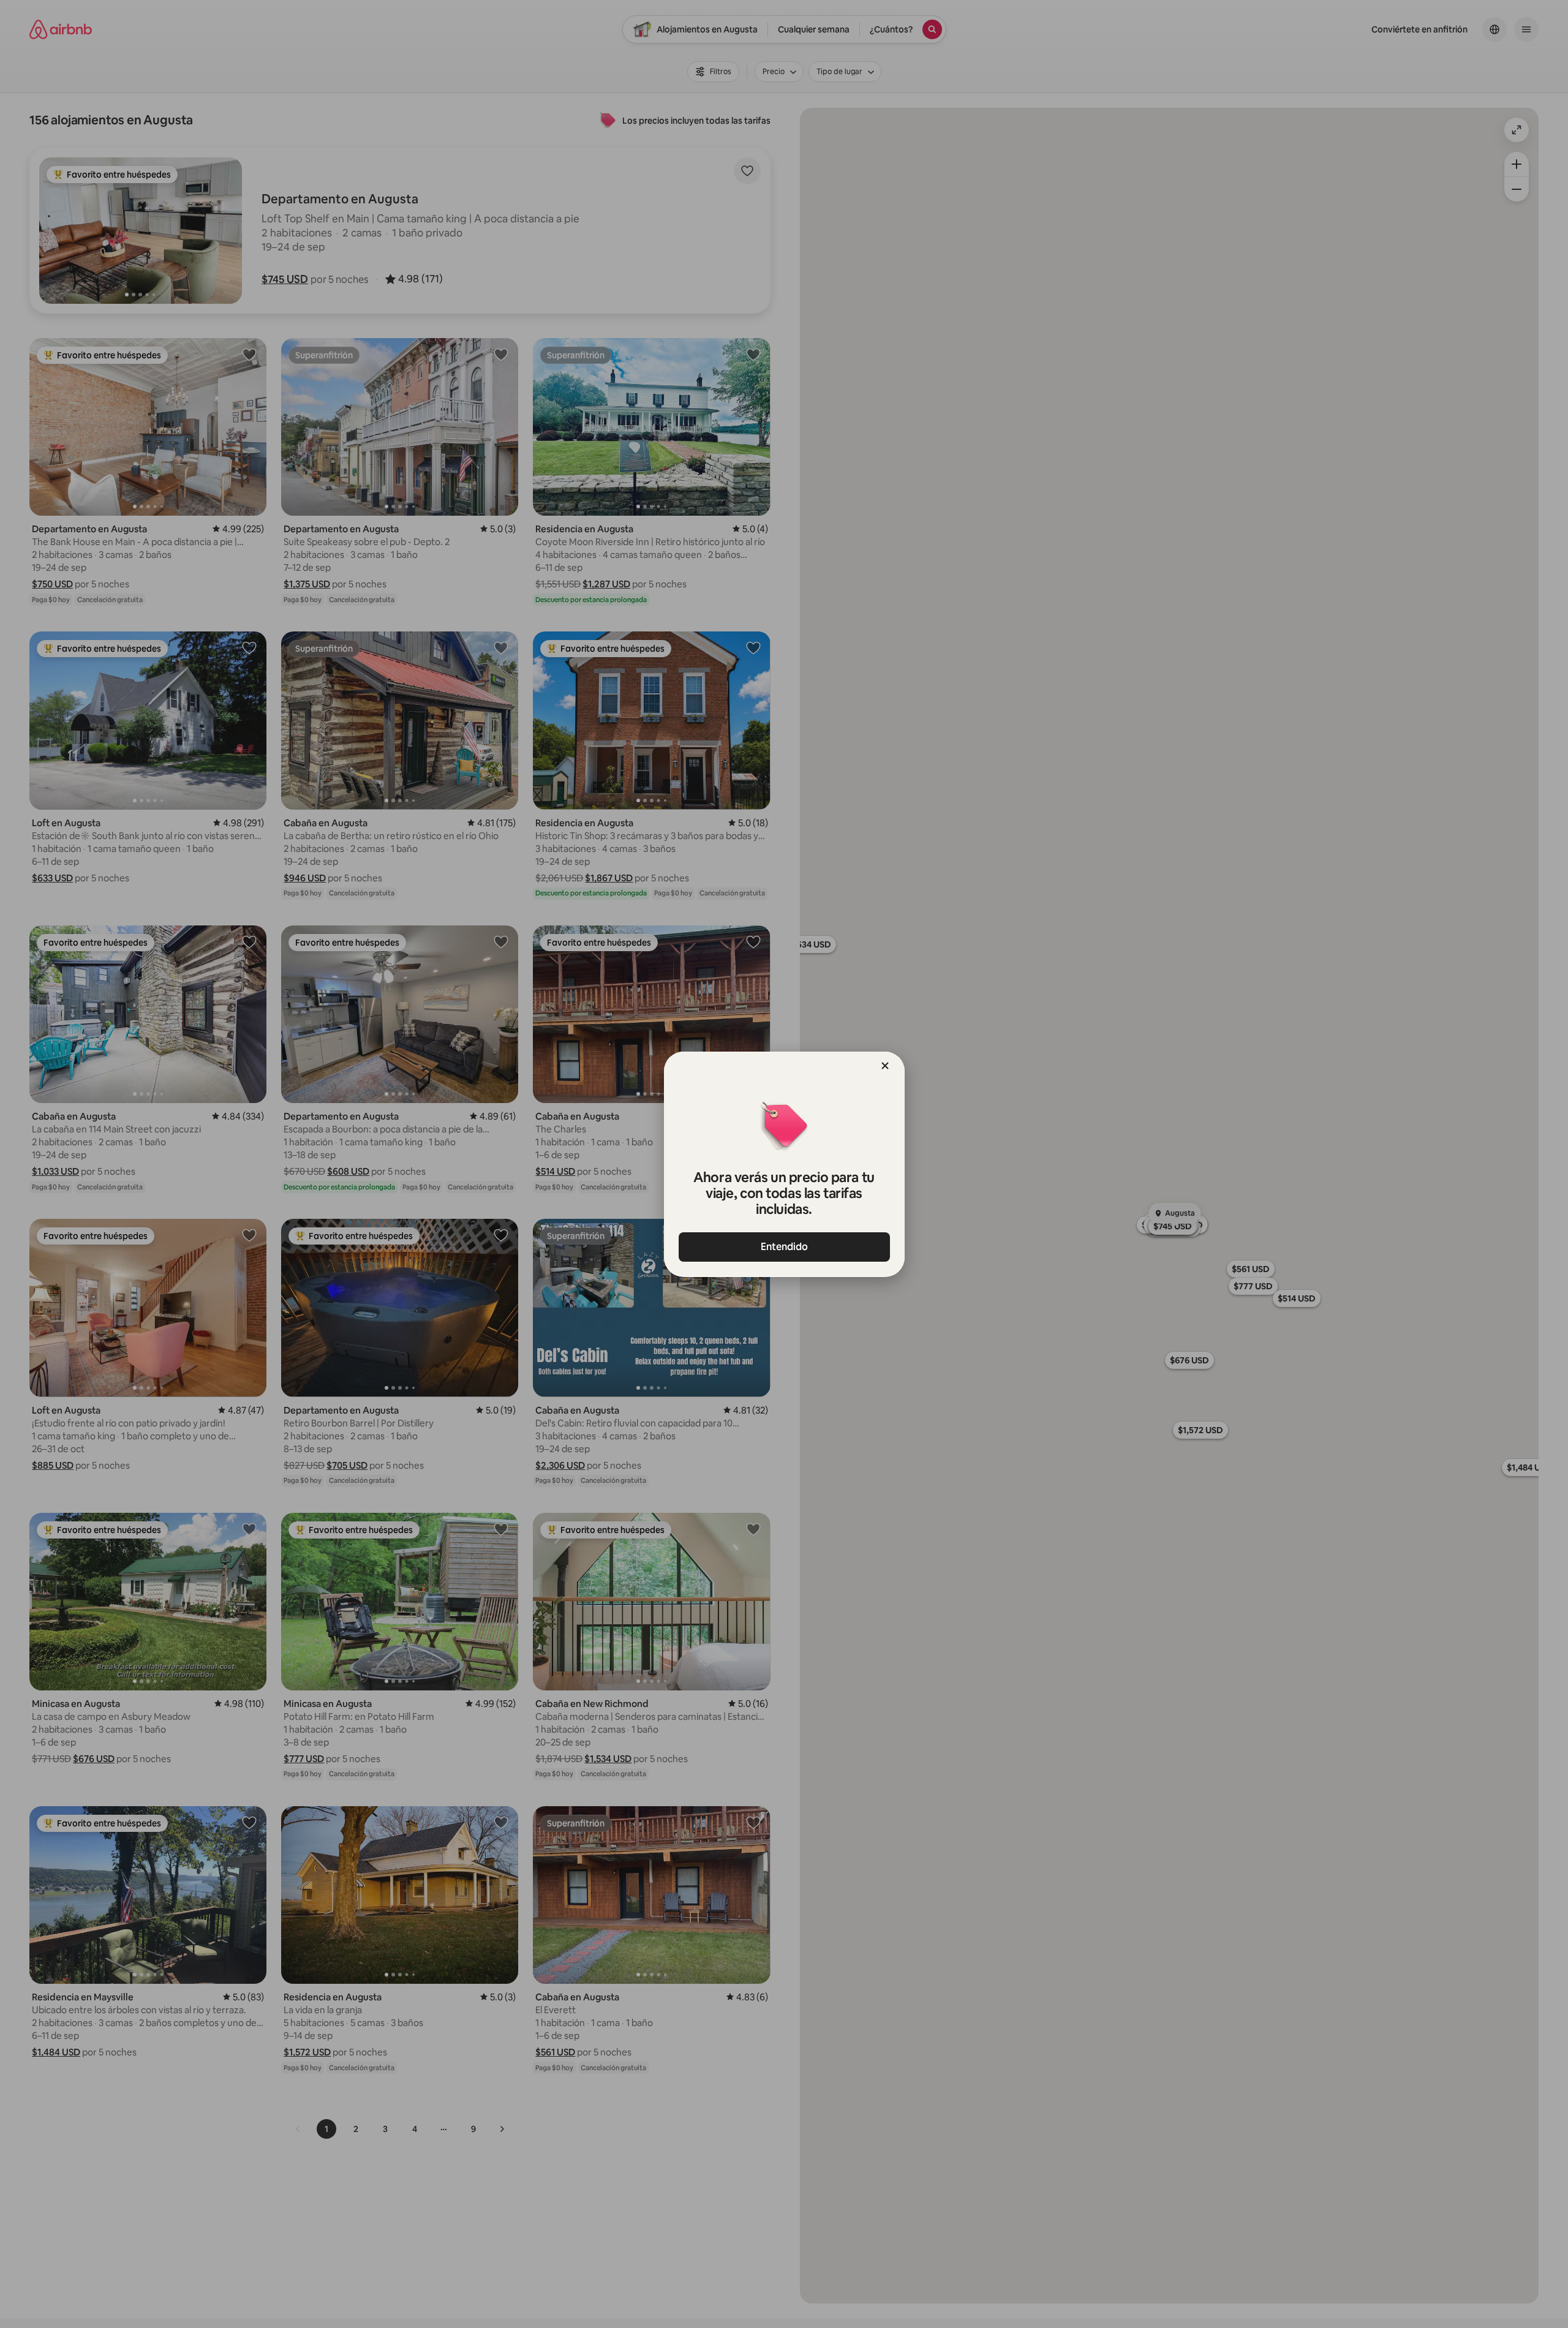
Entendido (784, 1247)
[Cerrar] (885, 1066)
